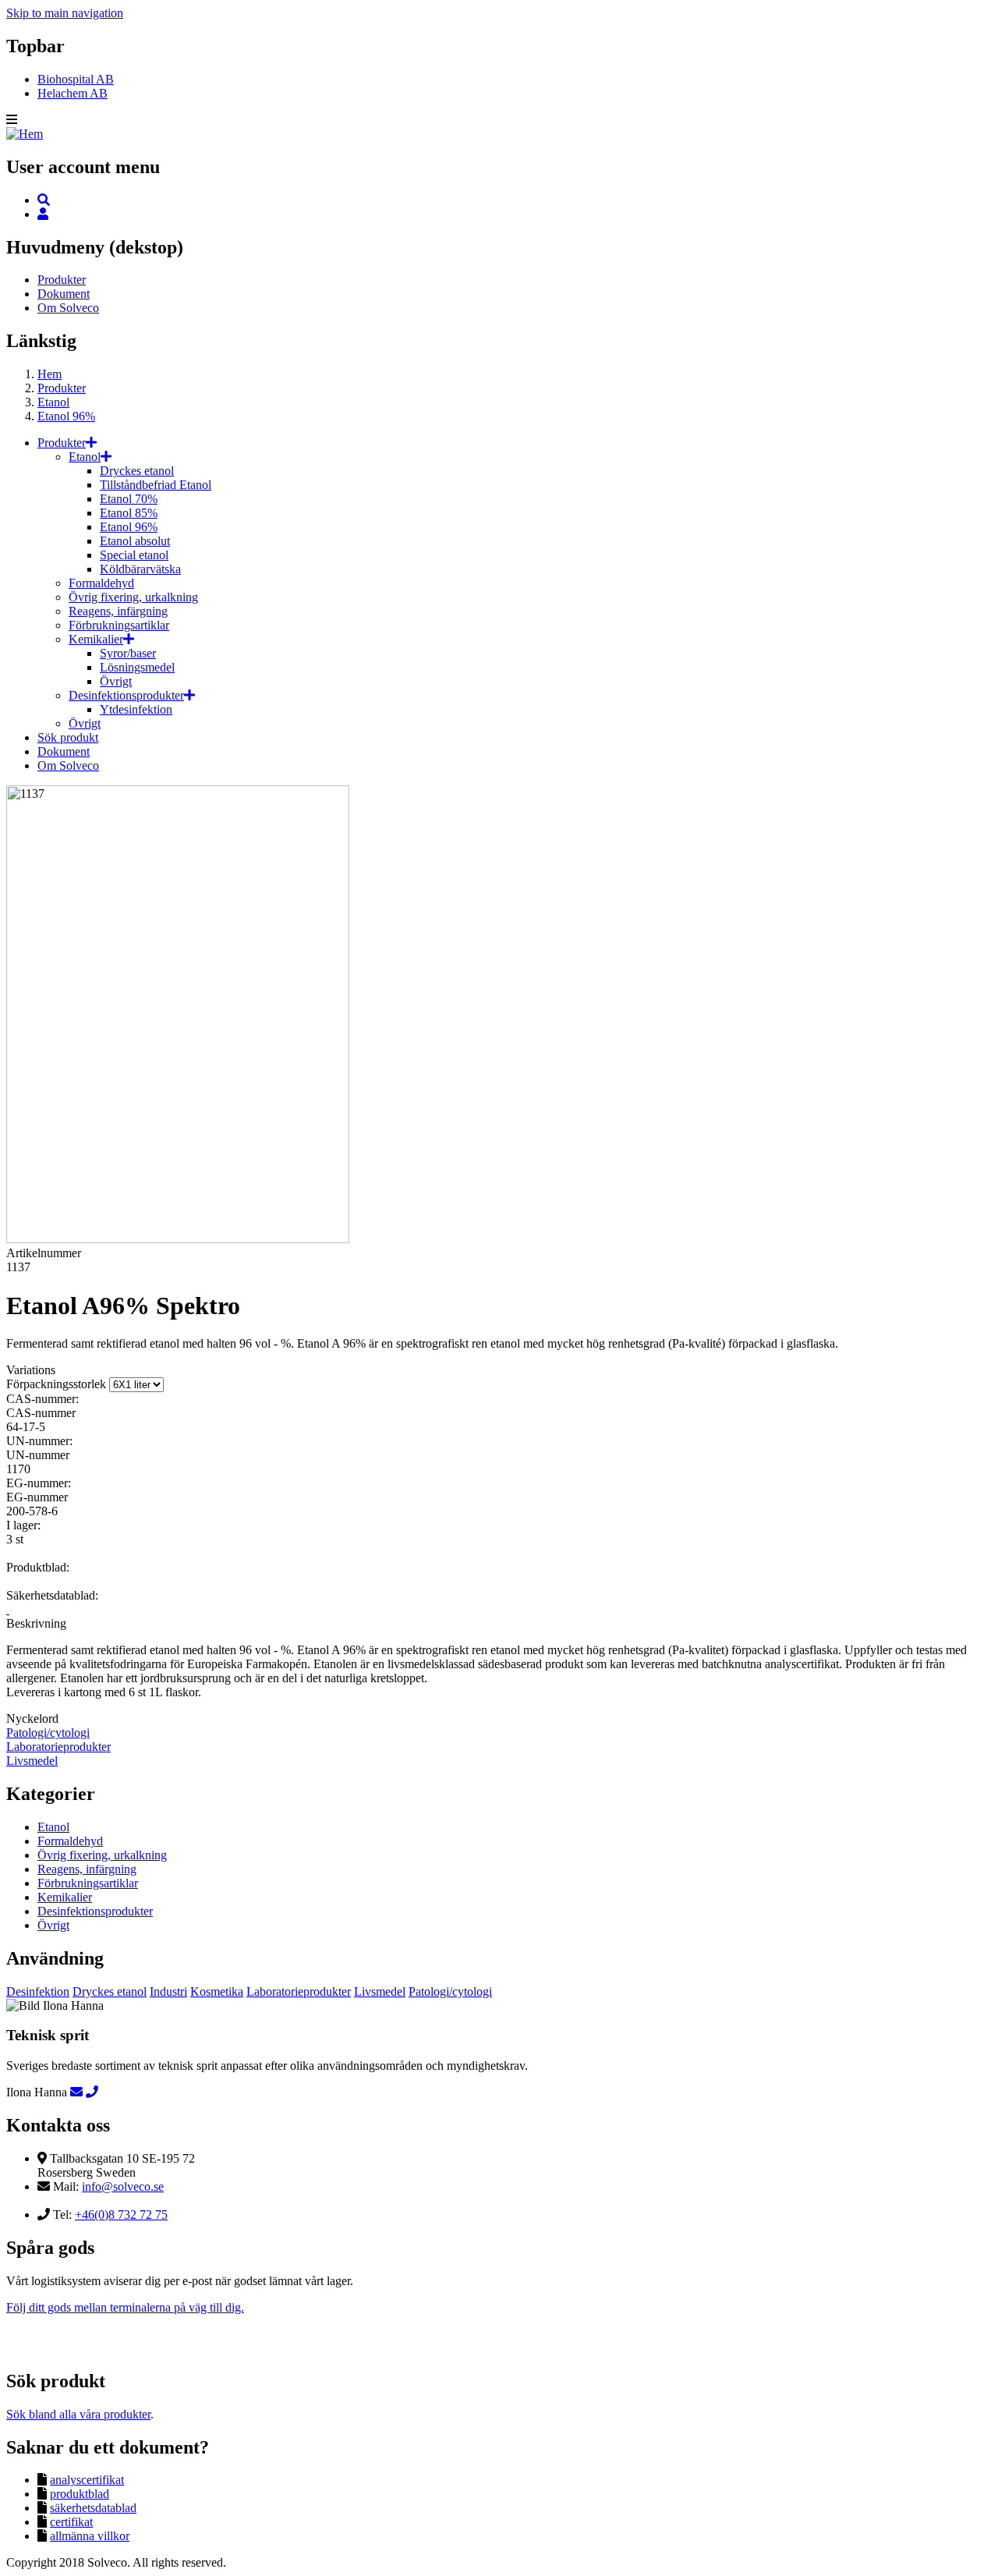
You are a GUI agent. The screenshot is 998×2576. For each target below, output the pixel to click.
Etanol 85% (129, 513)
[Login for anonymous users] (43, 214)
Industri (168, 1991)
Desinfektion (38, 1991)
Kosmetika (217, 1991)
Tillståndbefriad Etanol (156, 485)
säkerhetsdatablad (93, 2508)
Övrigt (116, 681)
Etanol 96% (66, 416)
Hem (50, 374)
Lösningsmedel (137, 667)
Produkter (62, 280)
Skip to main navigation (65, 13)
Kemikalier (96, 639)
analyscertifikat (87, 2480)
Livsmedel (32, 1761)
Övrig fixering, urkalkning (133, 597)
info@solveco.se (123, 2186)
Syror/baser (128, 653)
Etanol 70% (129, 499)
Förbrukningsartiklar (119, 625)
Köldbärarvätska (140, 569)
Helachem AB (73, 93)
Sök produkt (68, 737)
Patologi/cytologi (48, 1733)
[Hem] (25, 134)
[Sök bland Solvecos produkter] (44, 200)
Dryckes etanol (137, 471)
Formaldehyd (101, 583)
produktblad (80, 2494)
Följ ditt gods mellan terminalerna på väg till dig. (125, 2307)
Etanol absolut (135, 541)
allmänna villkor (90, 2536)
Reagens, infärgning (118, 611)
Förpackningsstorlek (56, 1384)
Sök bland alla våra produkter (78, 2414)
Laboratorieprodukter (58, 1747)
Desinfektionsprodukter (126, 695)
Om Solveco (68, 308)
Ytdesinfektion (136, 709)
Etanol (53, 402)
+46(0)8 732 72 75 (121, 2215)
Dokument (64, 294)
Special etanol (134, 555)
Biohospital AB (76, 79)
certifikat (71, 2522)
